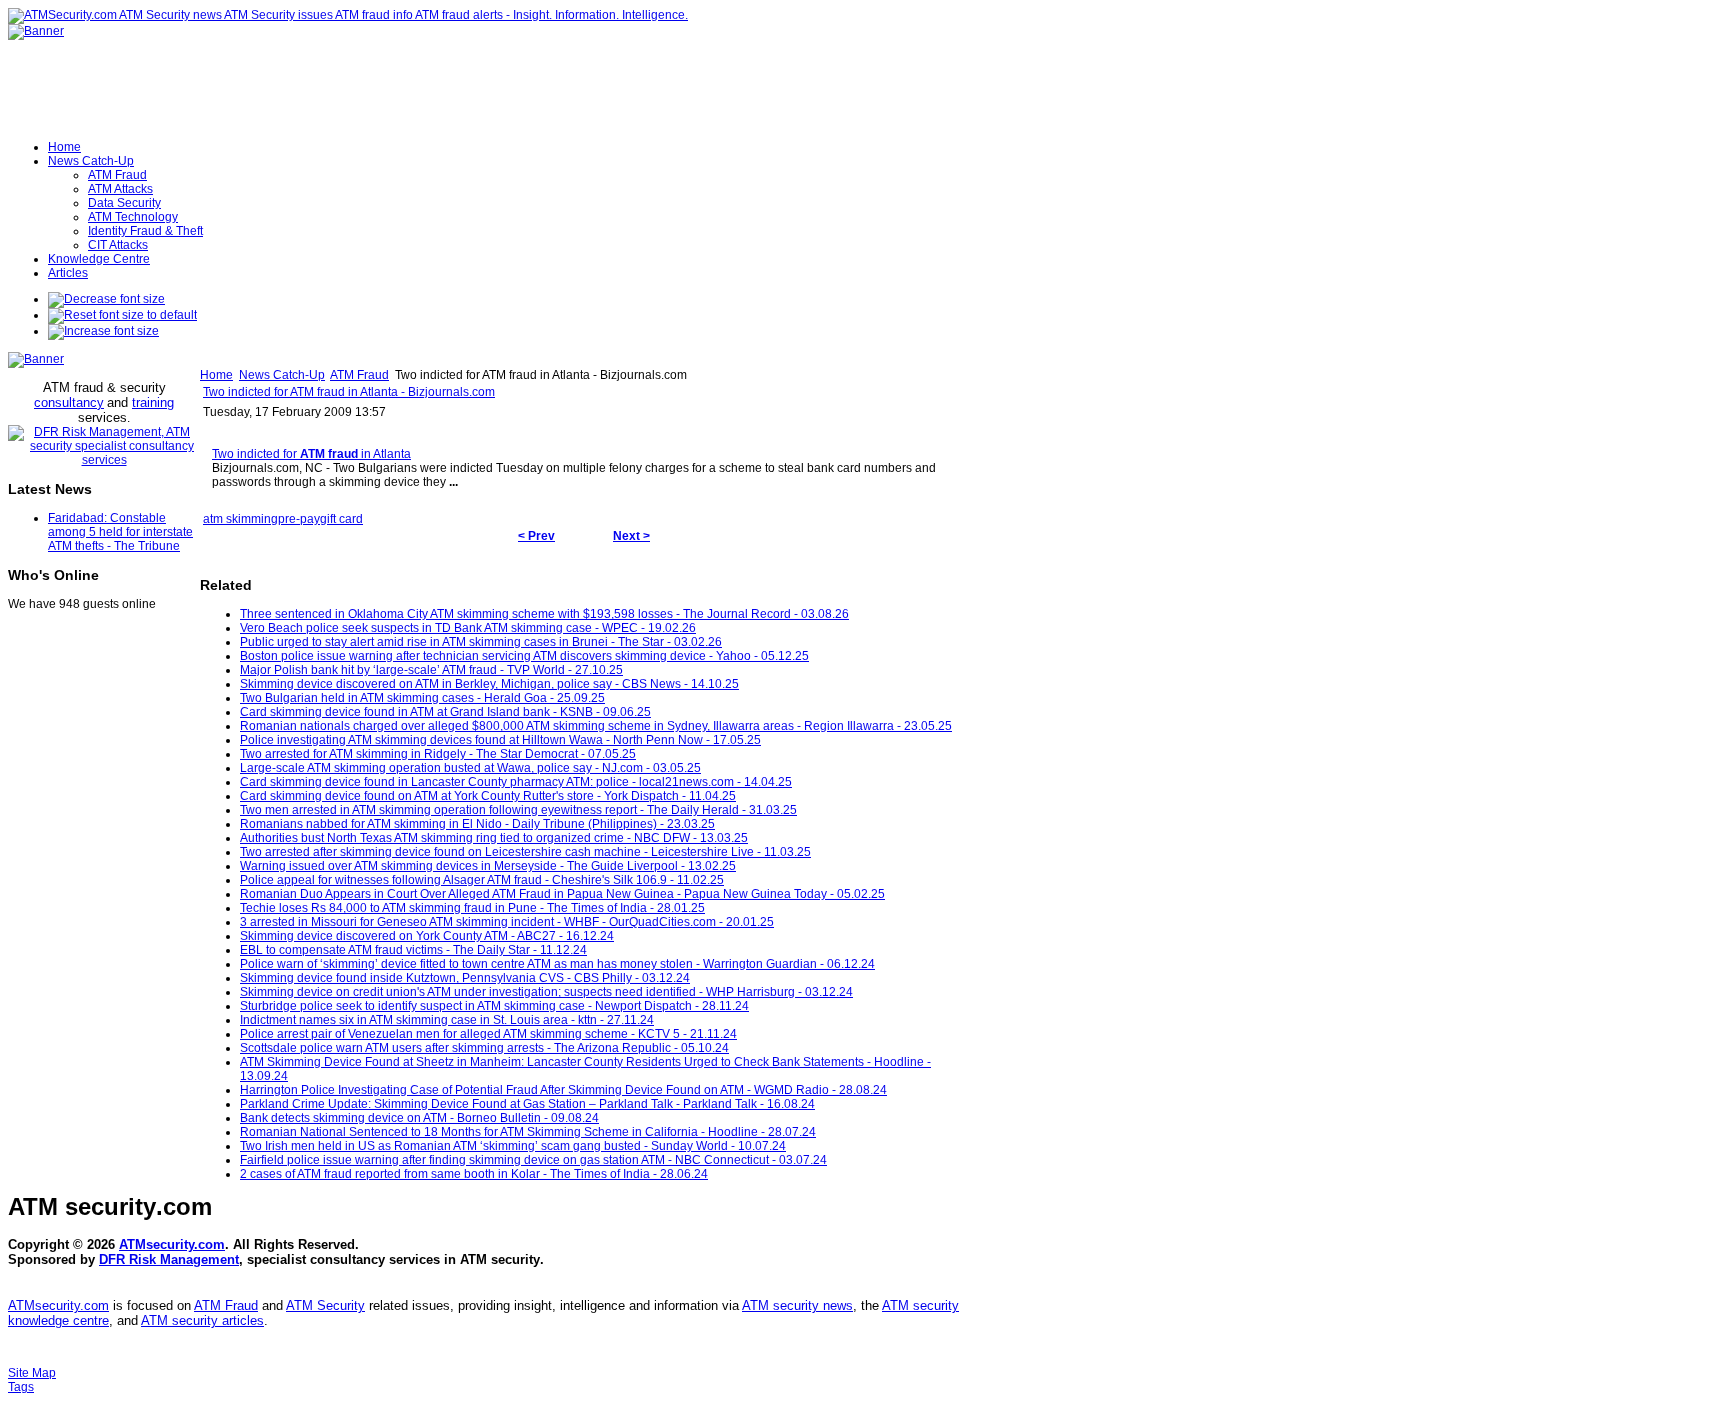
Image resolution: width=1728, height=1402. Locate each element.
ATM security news (797, 1305)
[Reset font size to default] (122, 315)
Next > (631, 536)
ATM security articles (202, 1320)
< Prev (536, 536)
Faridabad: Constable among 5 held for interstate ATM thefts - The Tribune (120, 532)
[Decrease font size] (106, 299)
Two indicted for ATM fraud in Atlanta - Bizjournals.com (349, 392)
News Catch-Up (282, 375)
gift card (341, 519)
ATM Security (325, 1305)
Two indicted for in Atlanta (311, 454)
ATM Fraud (359, 375)
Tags (21, 1387)
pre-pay (299, 519)
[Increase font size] (103, 331)
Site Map (32, 1373)
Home (216, 375)
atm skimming (240, 519)
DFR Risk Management (169, 1259)
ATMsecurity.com (172, 1244)
